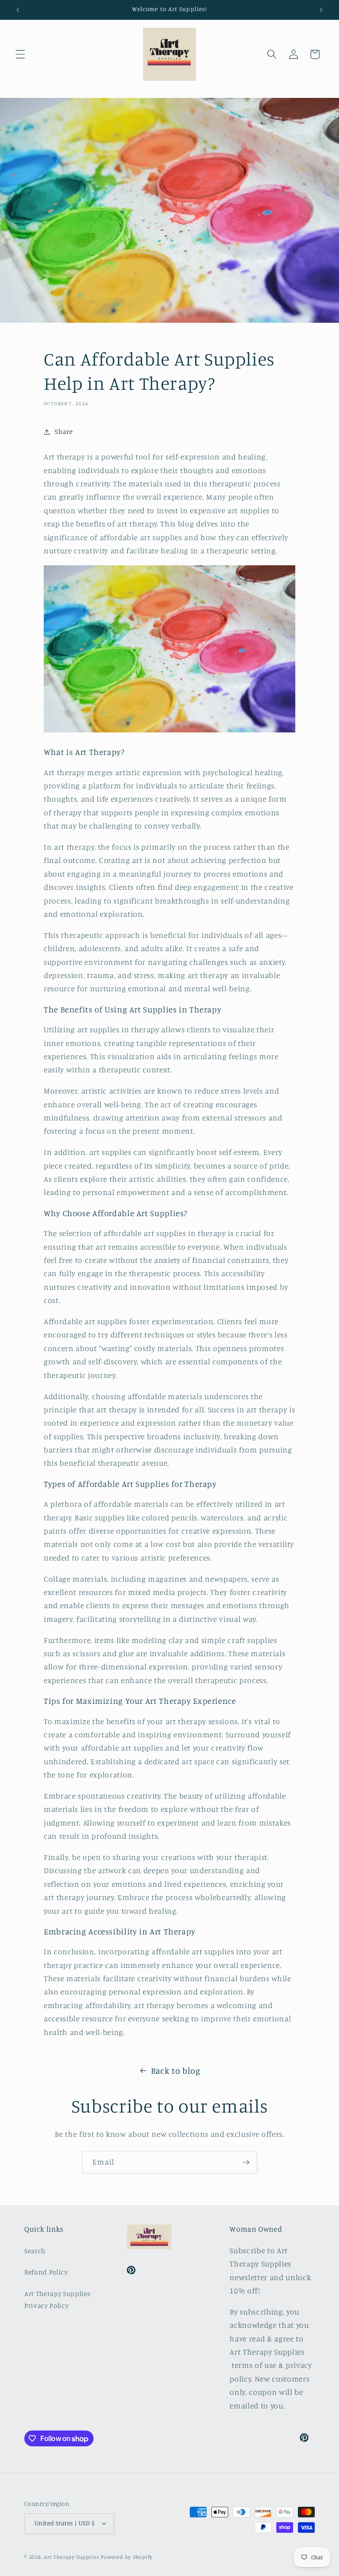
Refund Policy (46, 2272)
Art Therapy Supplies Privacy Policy (57, 2300)
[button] (20, 54)
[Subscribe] (246, 2162)
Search (35, 2251)
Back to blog (176, 2071)
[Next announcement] (321, 10)
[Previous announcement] (18, 10)
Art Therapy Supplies (71, 2557)
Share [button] (64, 431)
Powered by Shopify (127, 2557)
